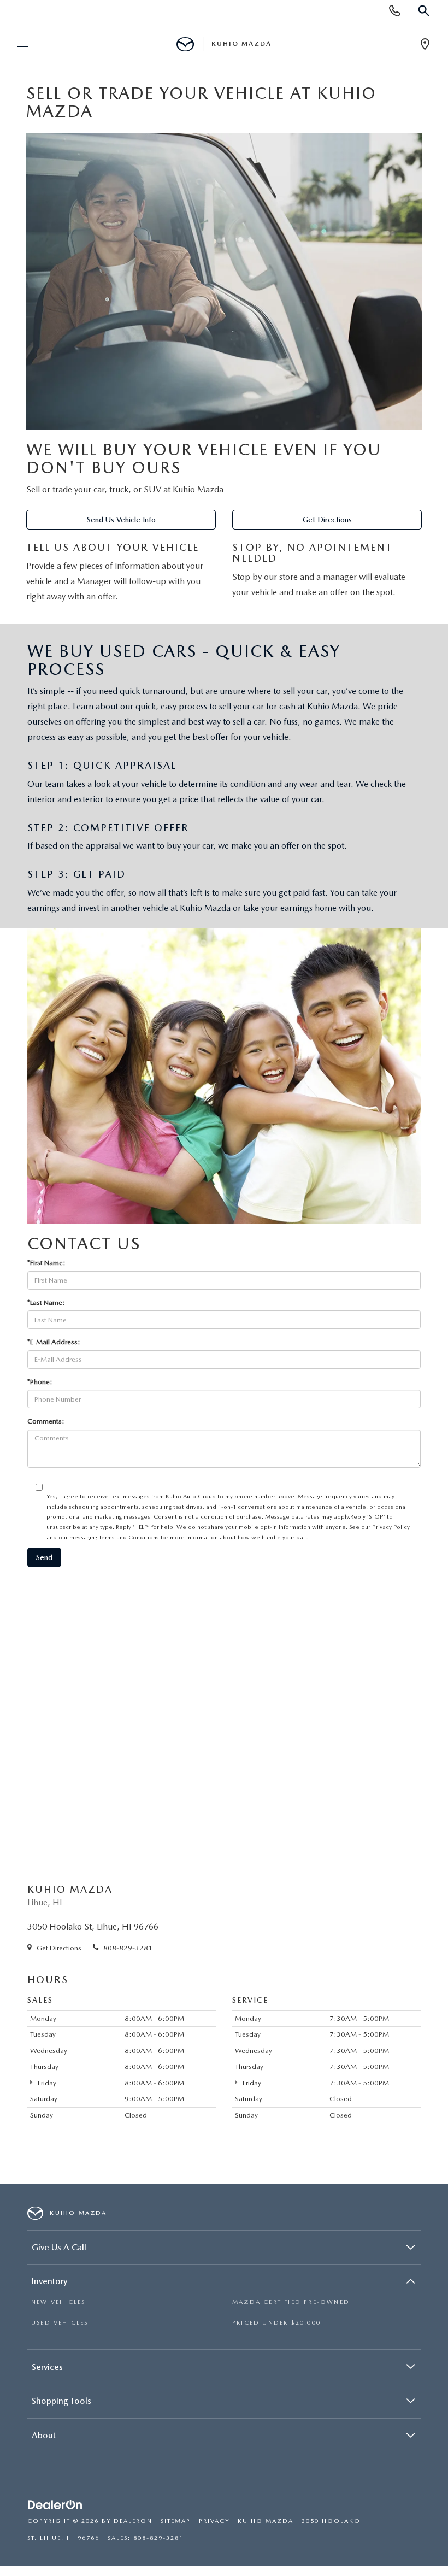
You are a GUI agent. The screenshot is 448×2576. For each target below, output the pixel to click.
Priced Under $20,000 (276, 2323)
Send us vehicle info (121, 520)
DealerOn (133, 2521)
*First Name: (46, 1263)
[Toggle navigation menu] (18, 45)
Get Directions (327, 520)
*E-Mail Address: (54, 1342)
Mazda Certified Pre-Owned (291, 2302)
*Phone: (40, 1382)
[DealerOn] (55, 2505)
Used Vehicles (60, 2323)
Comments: (46, 1421)
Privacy (214, 2521)
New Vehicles (58, 2302)
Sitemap (176, 2521)
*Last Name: (46, 1302)
